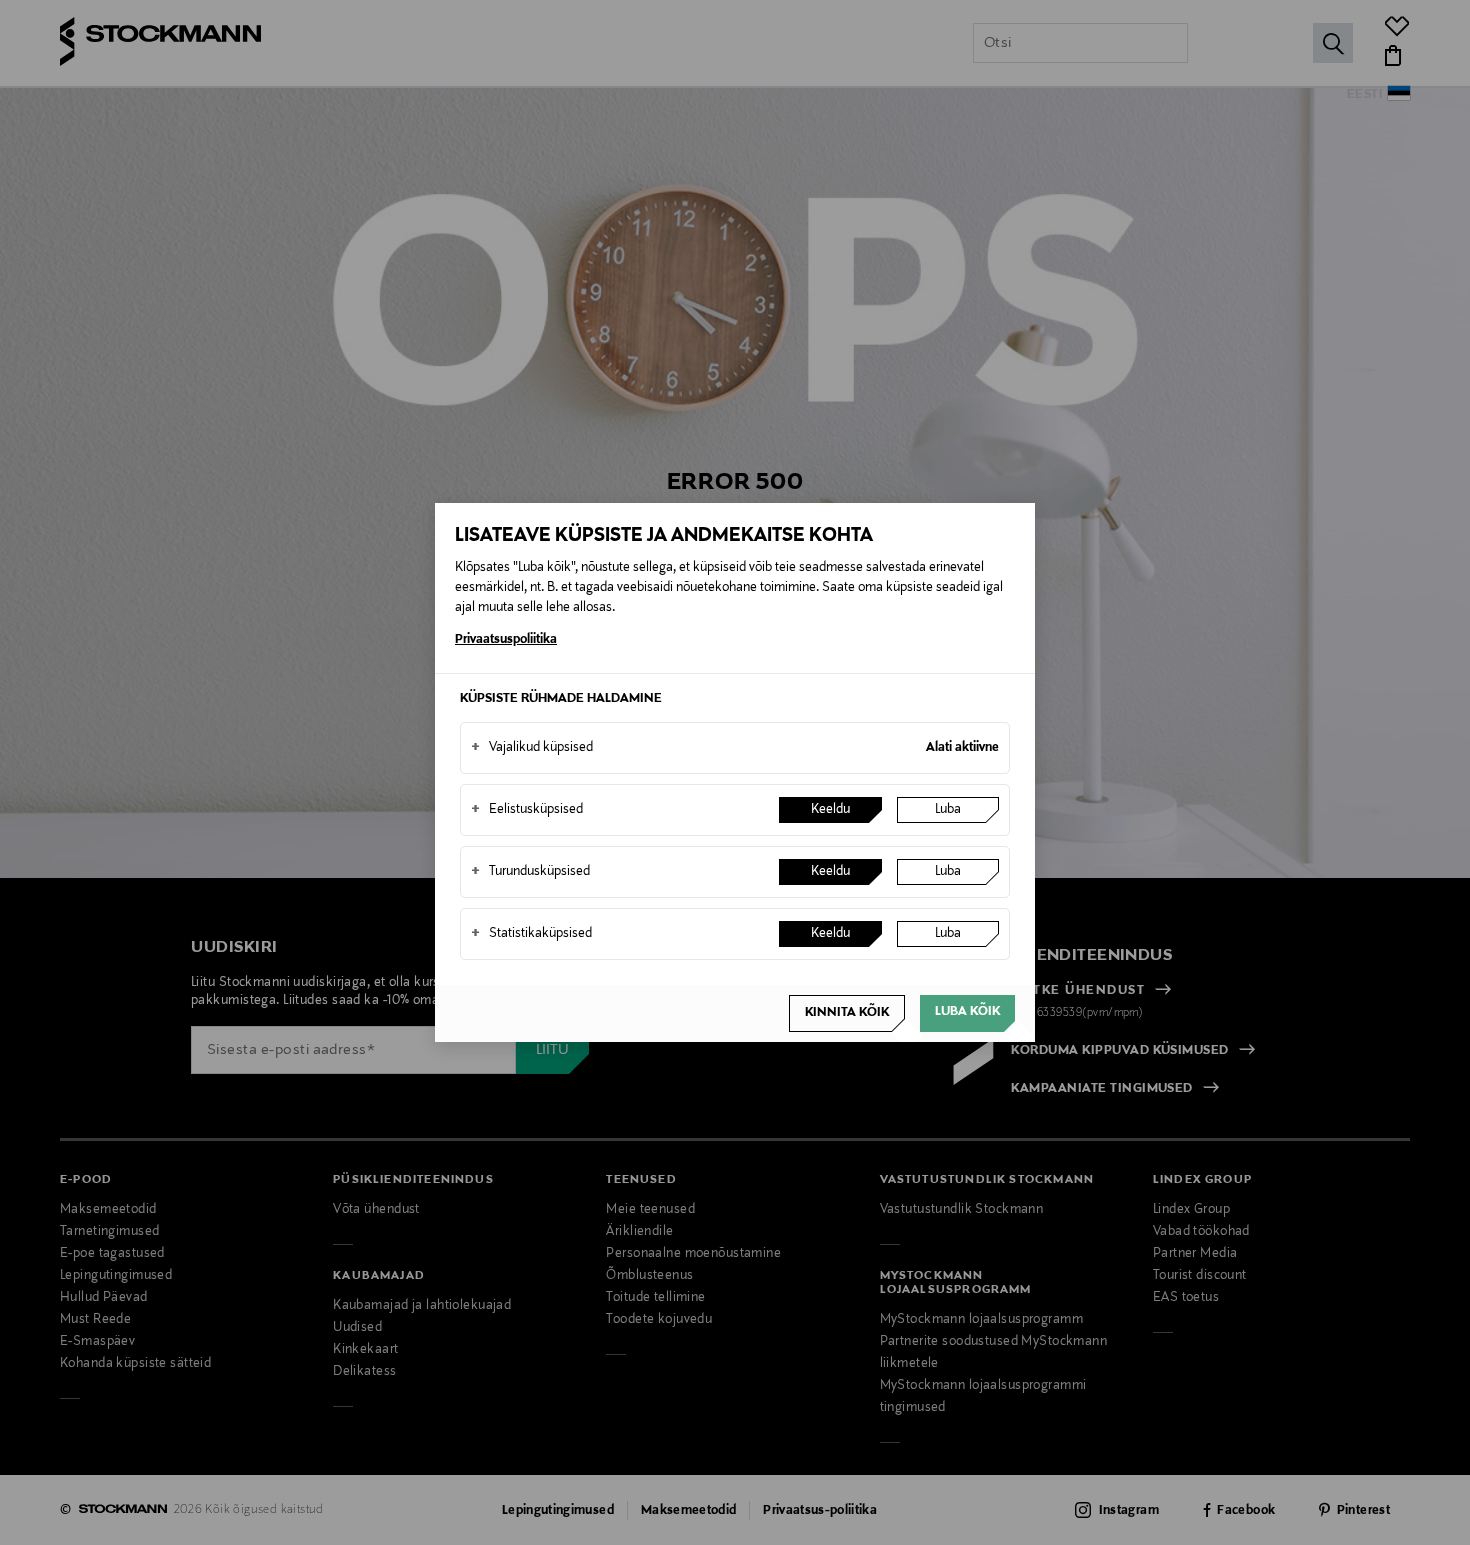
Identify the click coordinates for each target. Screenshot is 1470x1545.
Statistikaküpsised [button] (531, 934)
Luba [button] (948, 810)
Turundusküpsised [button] (530, 872)
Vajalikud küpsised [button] (532, 748)
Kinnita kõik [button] (847, 1013)
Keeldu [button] (830, 810)
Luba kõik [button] (967, 1012)
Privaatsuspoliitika (506, 640)
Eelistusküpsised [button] (527, 810)
